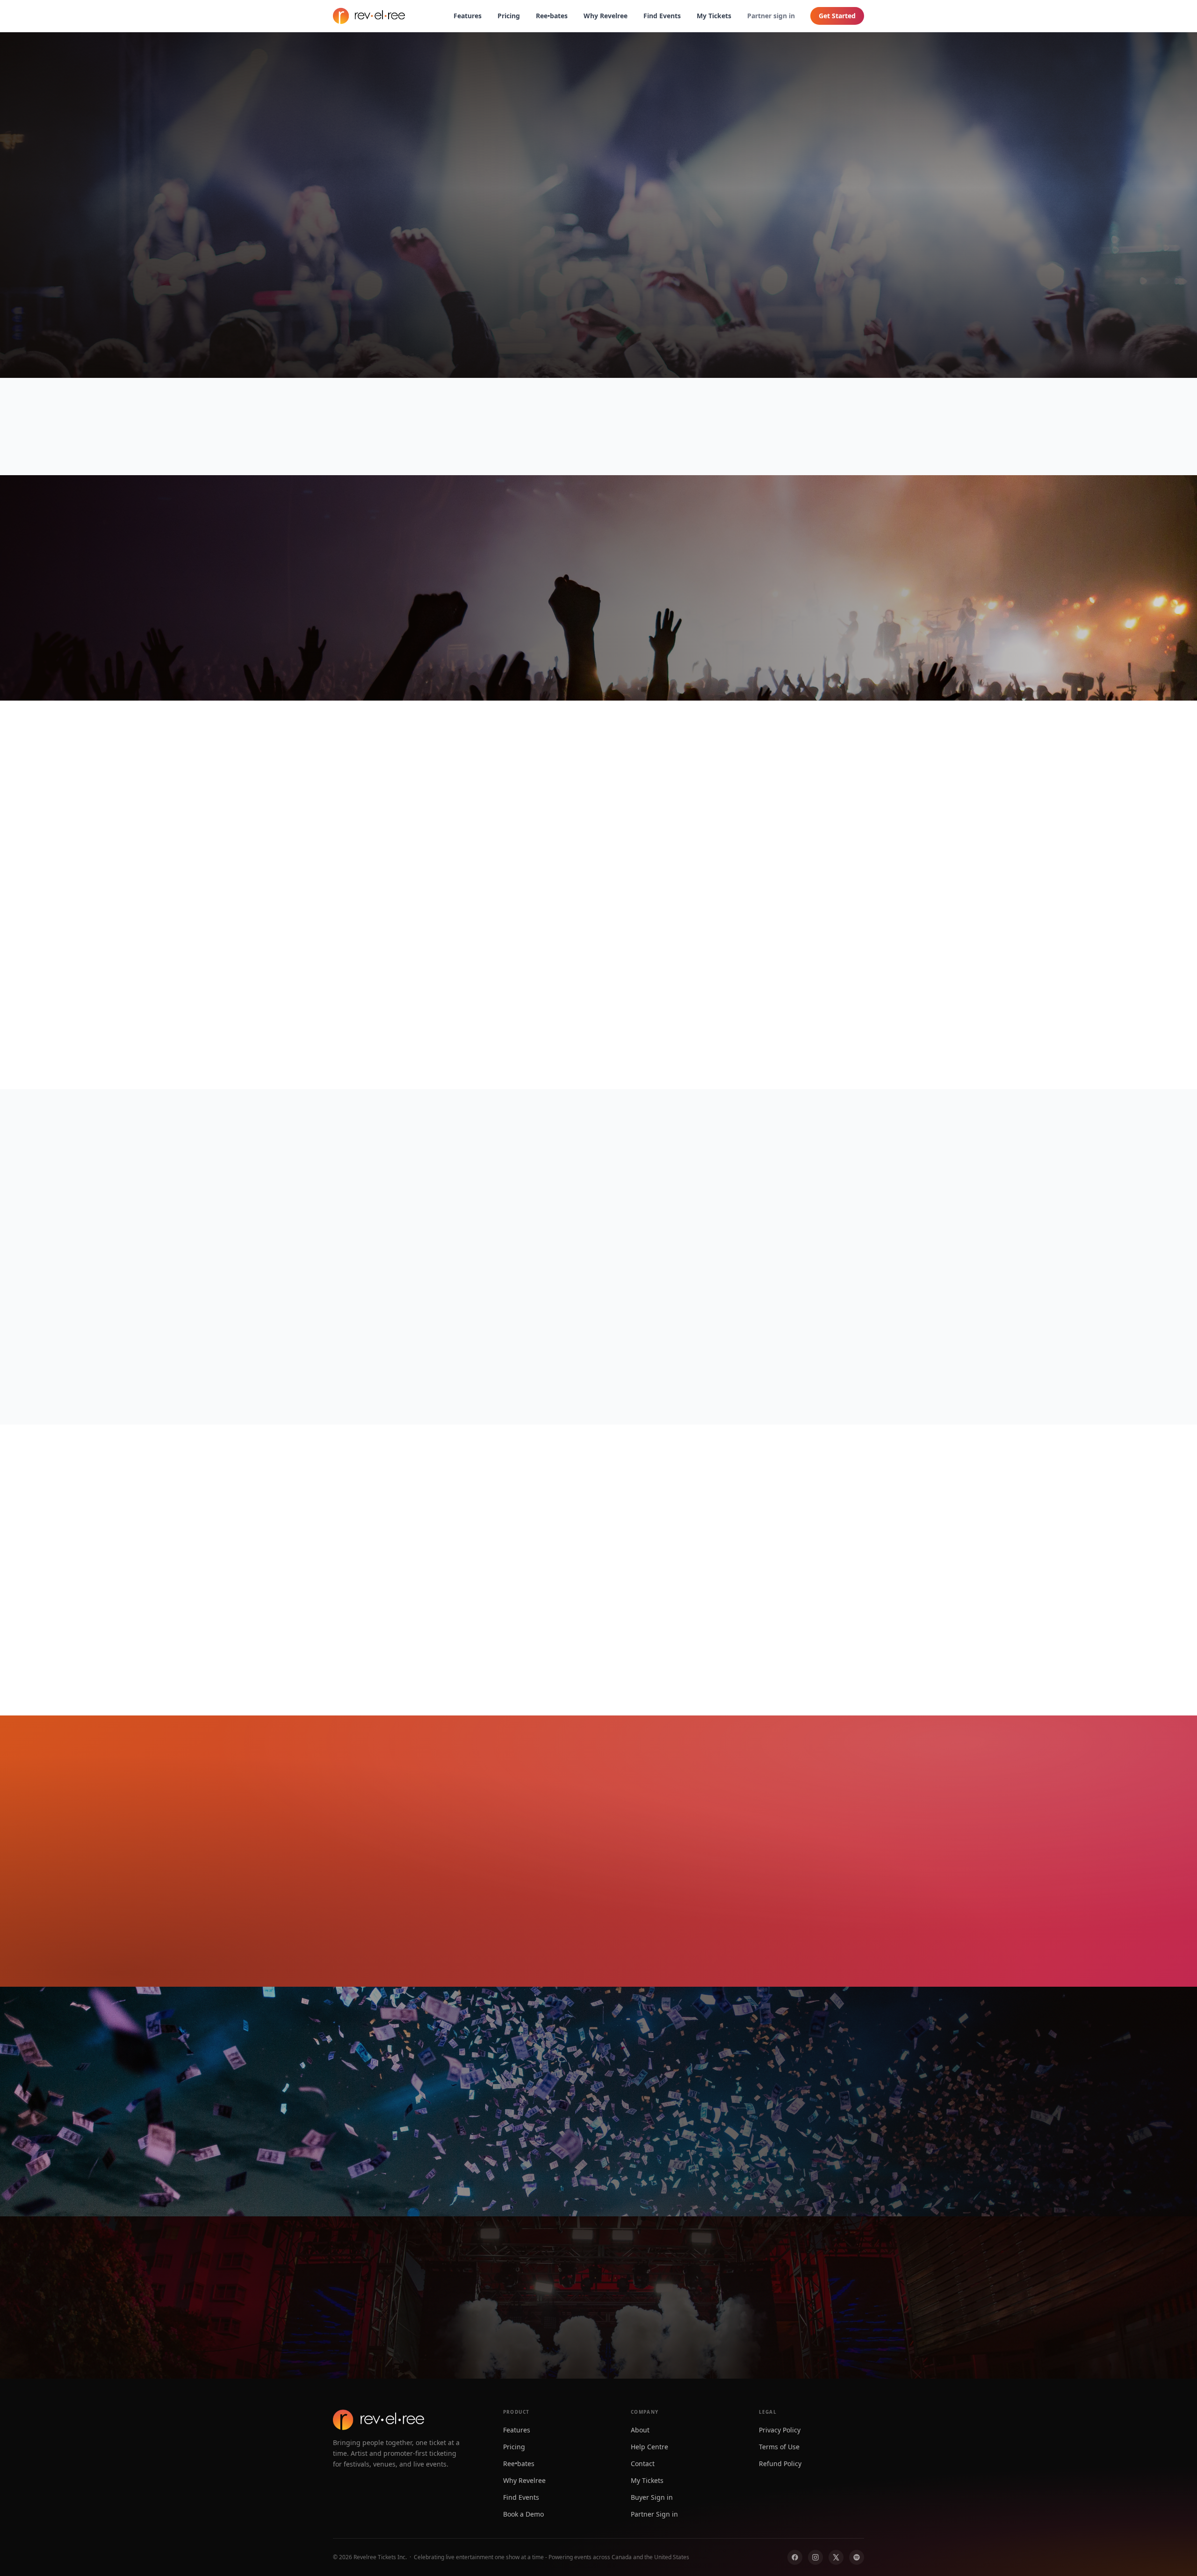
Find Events (662, 16)
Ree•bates (552, 16)
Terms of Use (779, 2447)
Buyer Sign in (652, 2497)
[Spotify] (857, 2557)
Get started (364, 1384)
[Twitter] (836, 2557)
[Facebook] (795, 2557)
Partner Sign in (654, 2514)
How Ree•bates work (380, 1946)
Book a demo (480, 291)
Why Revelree (606, 16)
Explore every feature (449, 1384)
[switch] (722, 1650)
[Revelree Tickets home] (369, 16)
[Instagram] (815, 2557)
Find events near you (649, 2168)
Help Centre (649, 2447)
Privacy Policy (780, 2430)
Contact (643, 2464)
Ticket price (782, 1827)
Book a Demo (523, 2514)
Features (468, 16)
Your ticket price (615, 1504)
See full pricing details (382, 1632)
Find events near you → (440, 366)
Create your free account (386, 291)
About (640, 2430)
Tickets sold (688, 1827)
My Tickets (714, 16)
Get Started (837, 16)
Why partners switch (380, 653)
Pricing (509, 16)
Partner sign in (771, 16)
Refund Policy (780, 2464)
